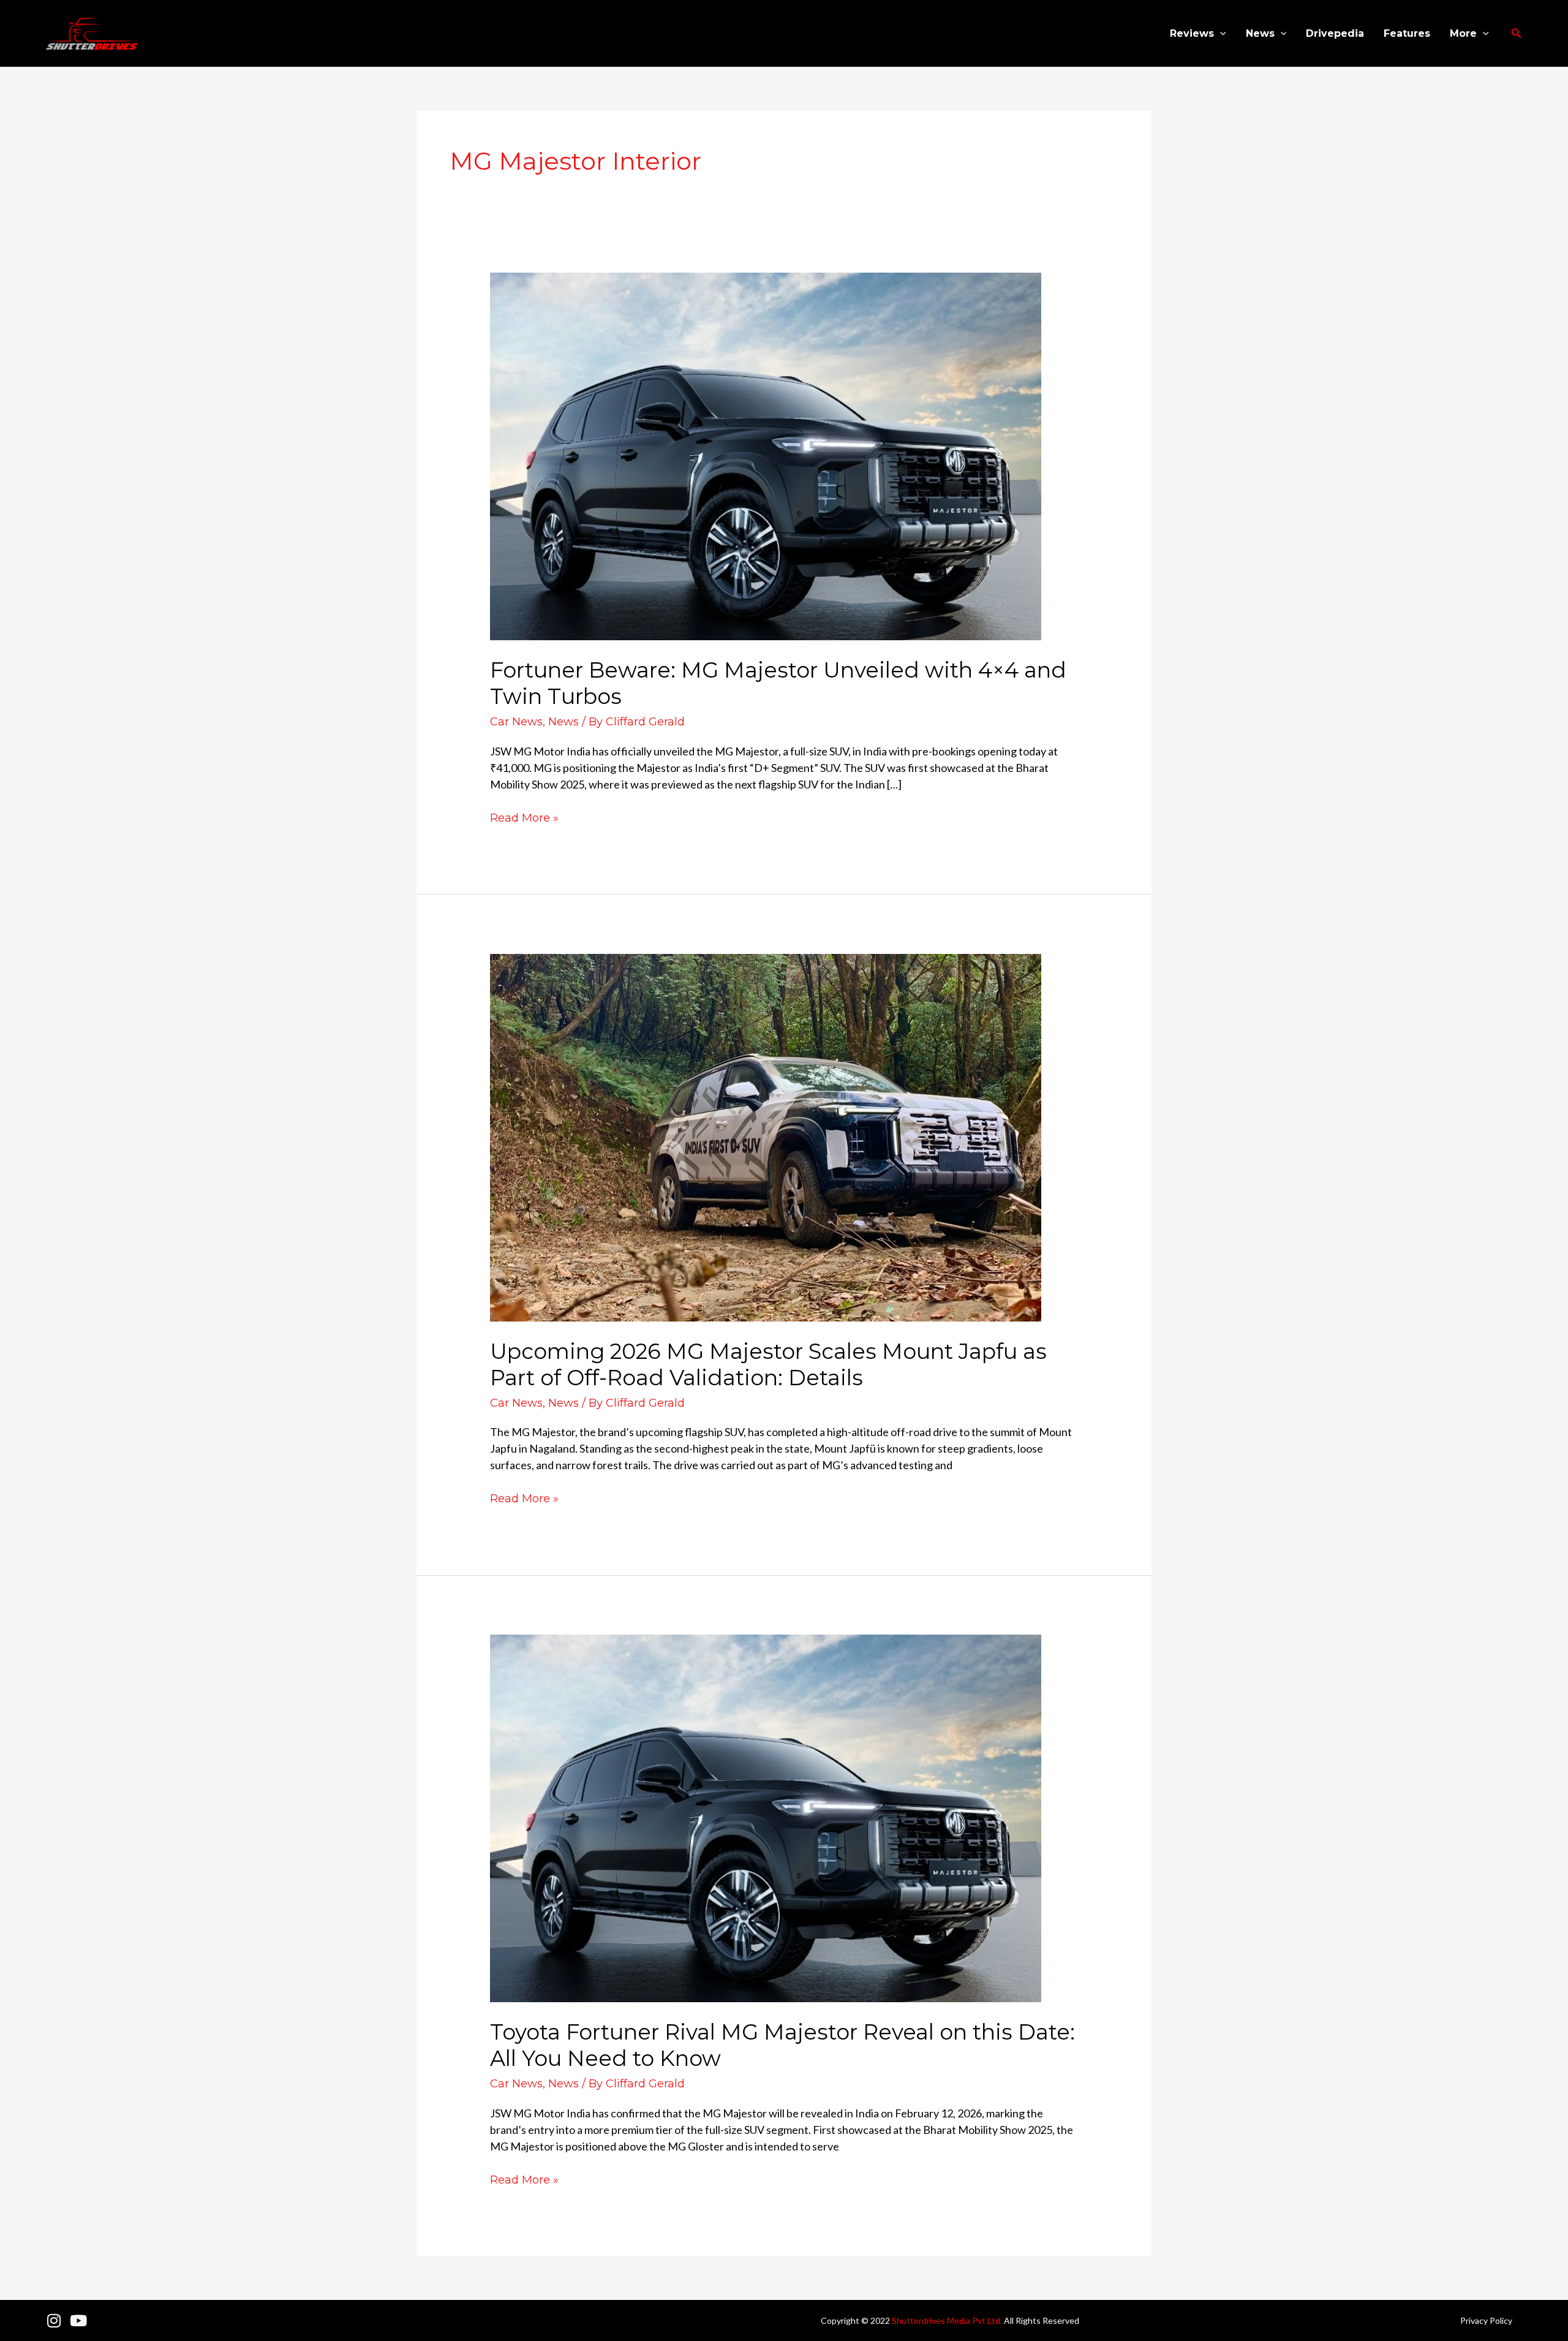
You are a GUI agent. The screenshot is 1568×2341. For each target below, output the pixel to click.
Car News (516, 722)
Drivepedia (1335, 33)
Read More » (524, 817)
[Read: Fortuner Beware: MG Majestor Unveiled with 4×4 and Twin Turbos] (766, 455)
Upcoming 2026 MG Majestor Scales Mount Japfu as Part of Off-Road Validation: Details (768, 1364)
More (1463, 33)
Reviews (1192, 33)
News (1260, 33)
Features (1407, 33)
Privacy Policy (1486, 2320)
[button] (1220, 34)
